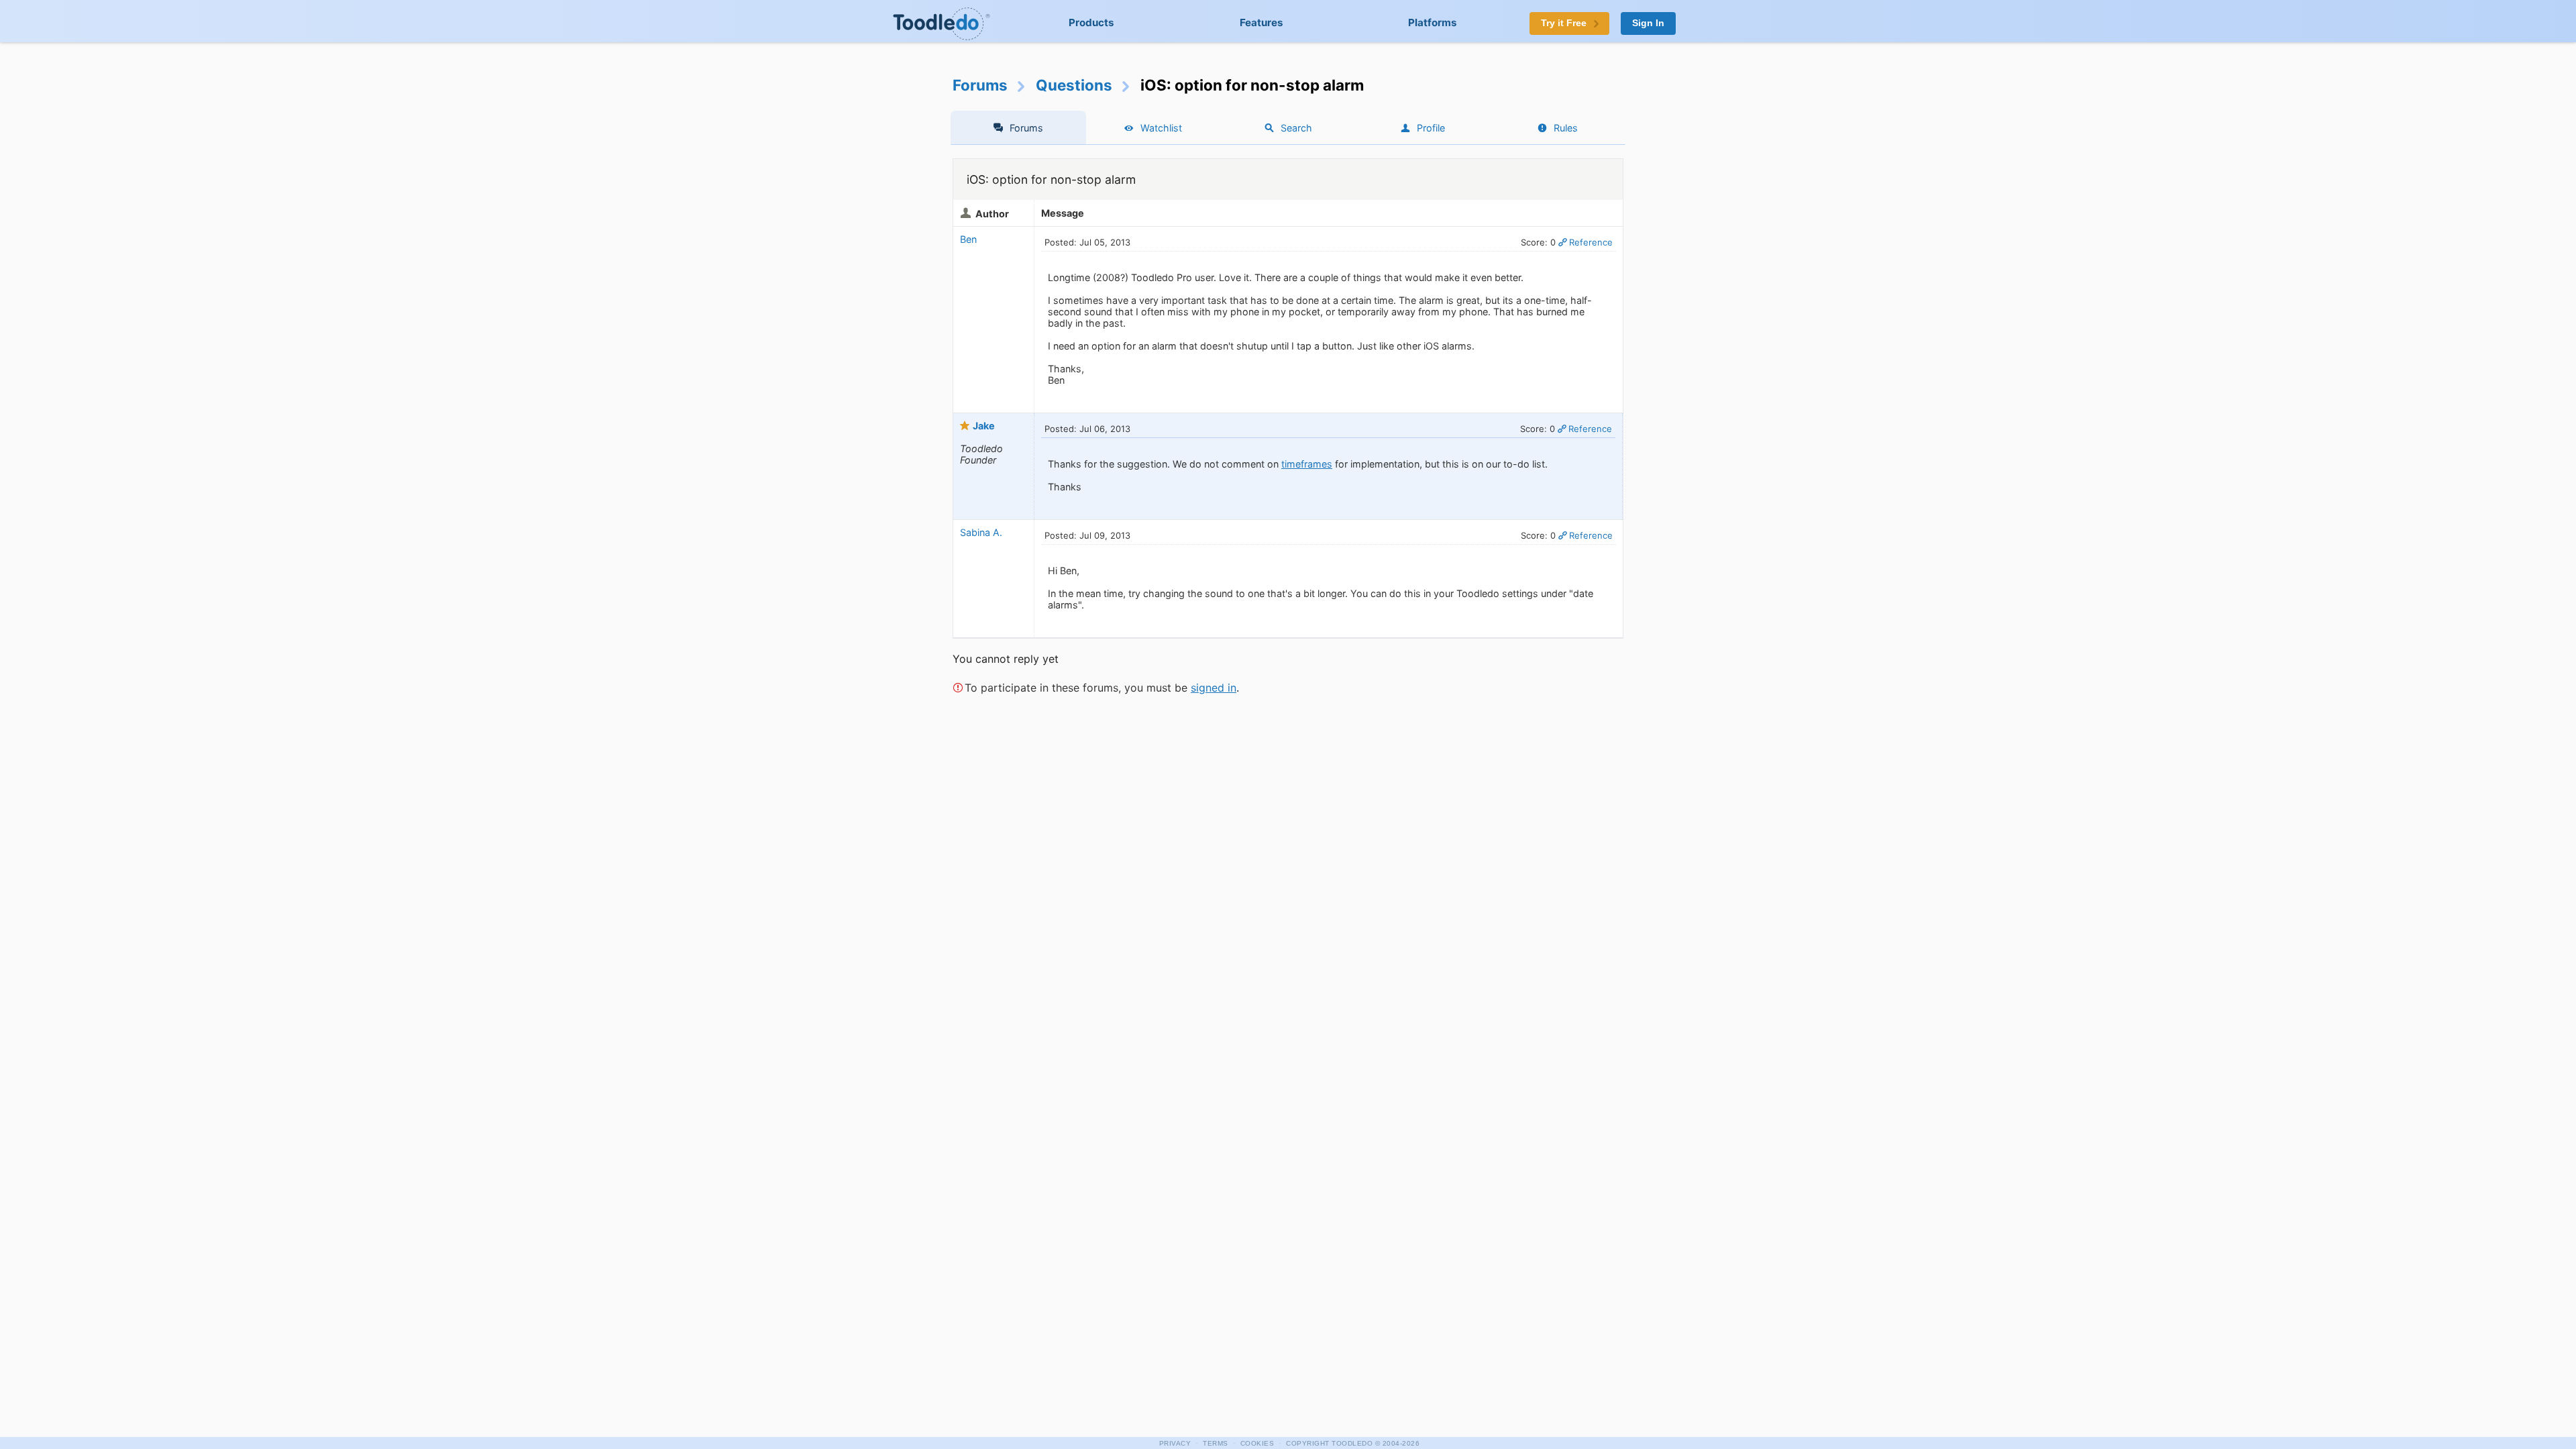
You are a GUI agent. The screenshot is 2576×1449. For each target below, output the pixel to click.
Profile (1431, 128)
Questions (1074, 85)
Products (1091, 22)
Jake (984, 426)
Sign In (1648, 23)
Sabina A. (981, 532)
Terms (1216, 1443)
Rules (1566, 128)
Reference (1591, 242)
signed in (1214, 688)
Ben (968, 239)
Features (1262, 22)
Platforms (1433, 22)
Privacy (1175, 1443)
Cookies (1257, 1443)
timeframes (1307, 464)
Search (1296, 128)
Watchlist (1161, 128)
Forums (980, 85)
